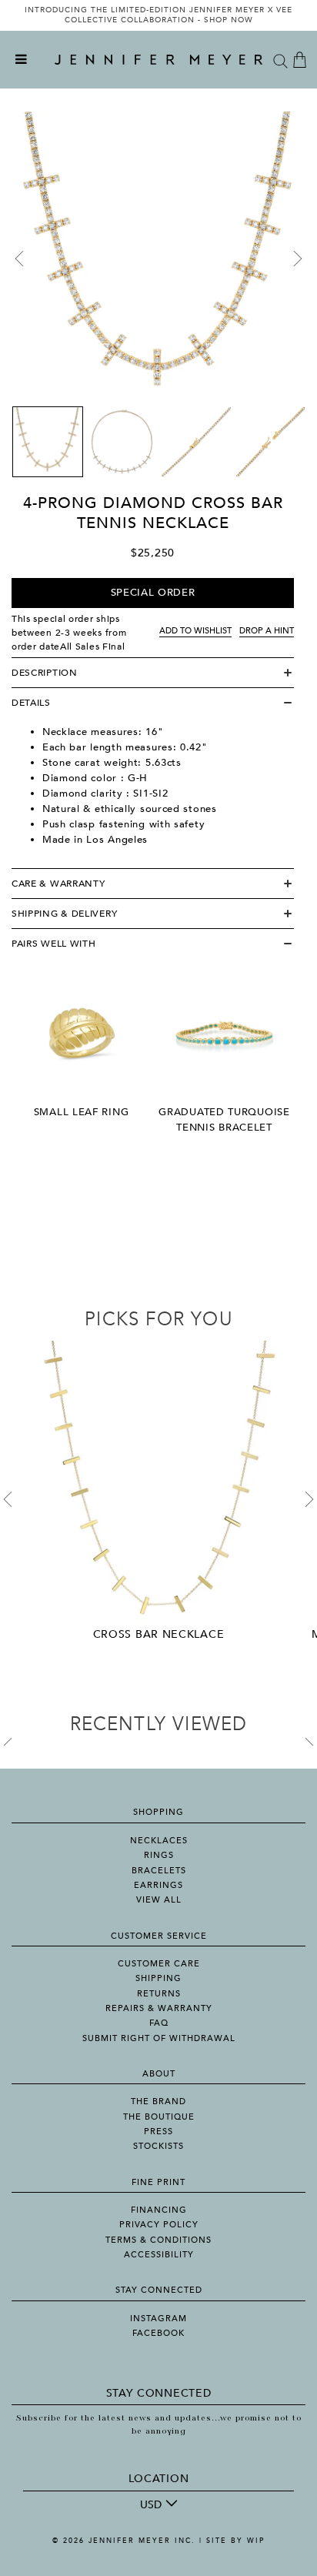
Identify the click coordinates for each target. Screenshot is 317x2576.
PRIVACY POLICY (159, 2225)
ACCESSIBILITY (159, 2255)
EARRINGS (158, 1885)
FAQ (159, 2023)
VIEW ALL (159, 1900)
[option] (158, 15)
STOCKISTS (158, 2146)
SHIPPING (158, 1978)
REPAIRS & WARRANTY (159, 2008)
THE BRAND (158, 2102)
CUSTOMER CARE (159, 1964)
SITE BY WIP (235, 2541)
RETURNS (159, 1994)
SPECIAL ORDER (153, 593)
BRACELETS (159, 1871)
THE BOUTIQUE (159, 2117)
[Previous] (19, 259)
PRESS (158, 2132)
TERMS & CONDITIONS (158, 2240)
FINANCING (159, 2210)
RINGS (159, 1855)
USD (151, 2505)
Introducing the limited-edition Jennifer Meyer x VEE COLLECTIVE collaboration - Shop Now (158, 15)
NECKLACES (159, 1841)
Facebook (158, 2333)
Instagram (158, 2319)
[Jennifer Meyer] (158, 60)
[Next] (298, 259)
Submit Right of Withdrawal (159, 2038)
